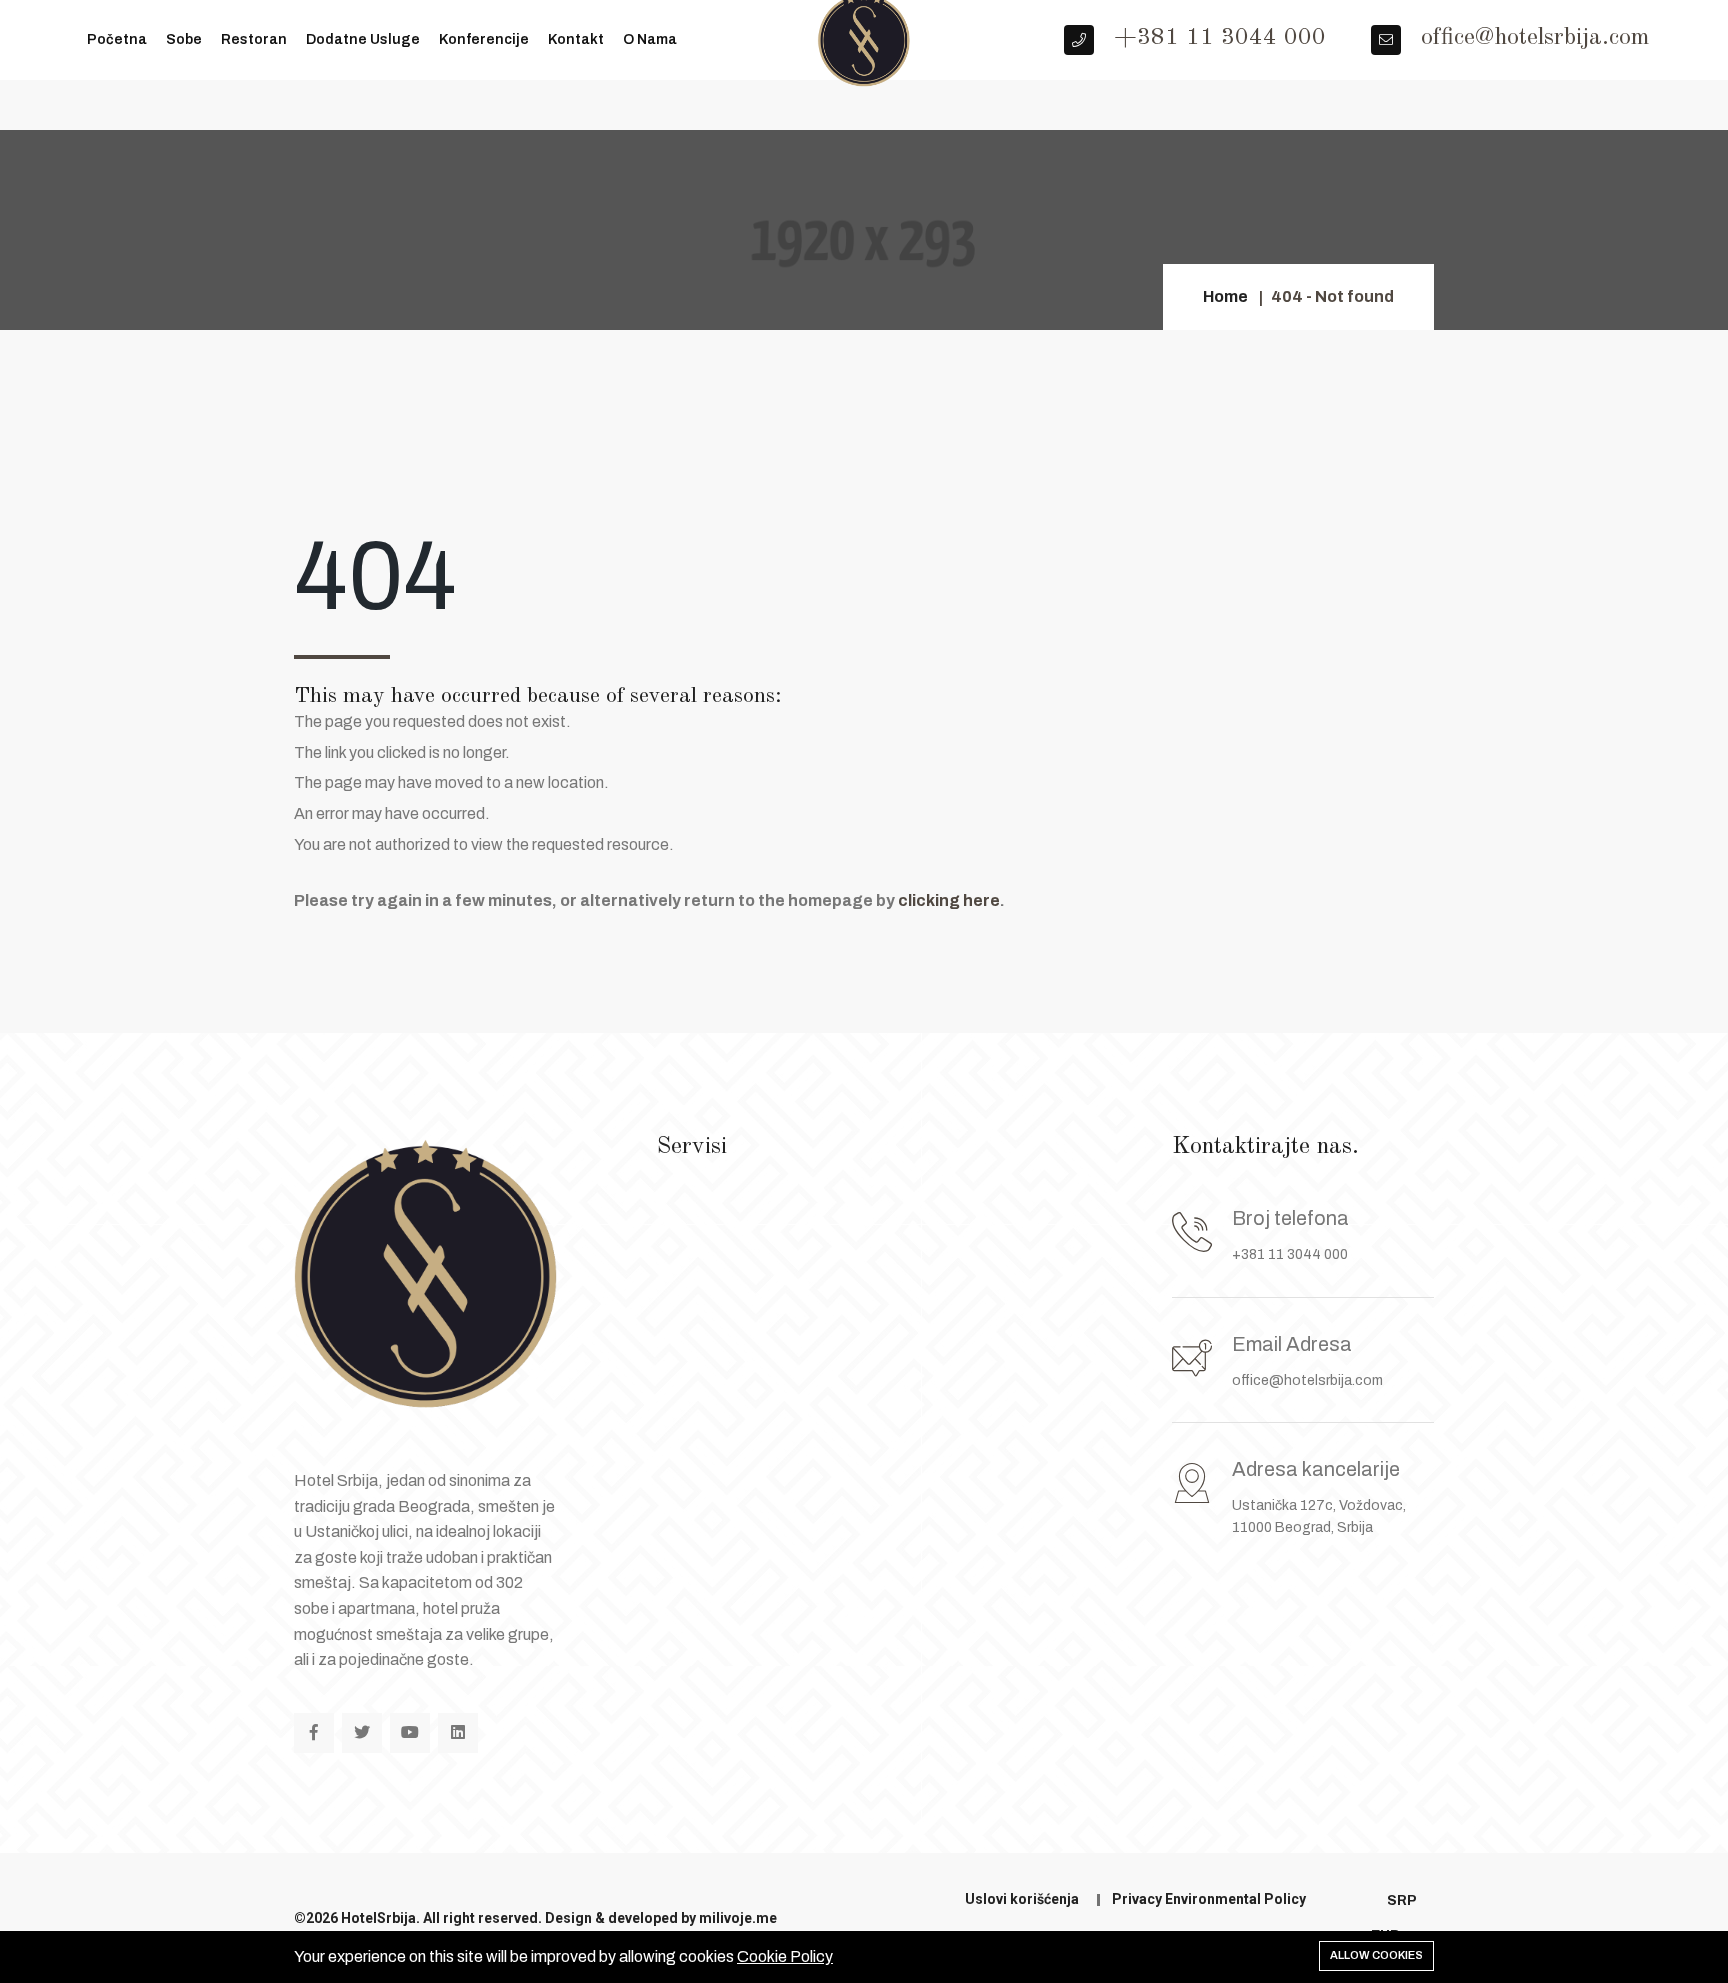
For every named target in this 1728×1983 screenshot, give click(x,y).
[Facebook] (314, 1733)
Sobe (184, 39)
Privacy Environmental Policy (1209, 1899)
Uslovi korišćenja (1022, 1899)
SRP (1401, 1900)
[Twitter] (362, 1733)
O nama (650, 39)
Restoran (254, 39)
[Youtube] (410, 1733)
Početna (117, 39)
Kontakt (576, 39)
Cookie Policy (785, 1956)
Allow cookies (1376, 1955)
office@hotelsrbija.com (1307, 1380)
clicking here (949, 900)
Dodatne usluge (363, 39)
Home (1225, 296)
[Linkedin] (458, 1733)
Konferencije (484, 39)
